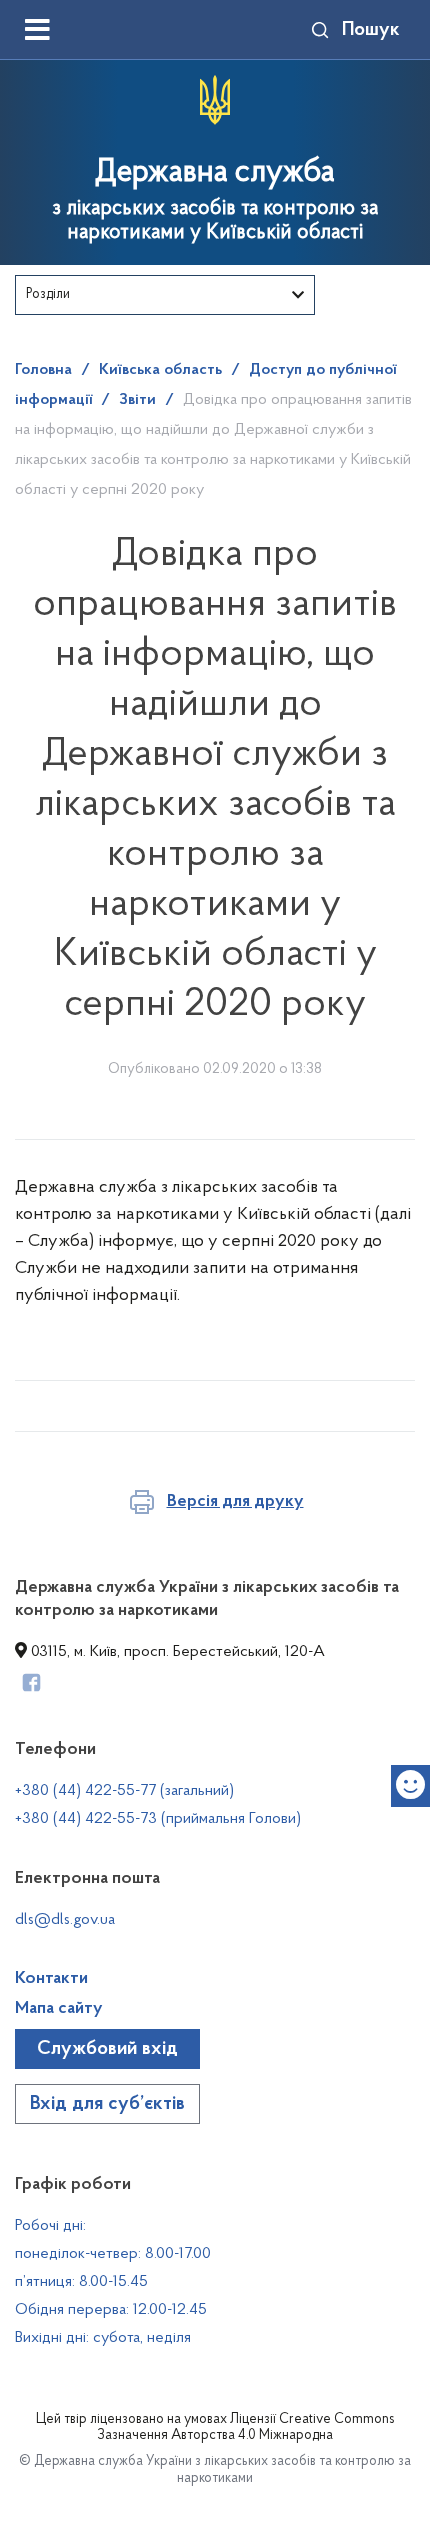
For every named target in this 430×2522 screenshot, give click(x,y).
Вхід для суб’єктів (107, 2104)
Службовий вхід (107, 2049)
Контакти (51, 1979)
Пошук (371, 30)
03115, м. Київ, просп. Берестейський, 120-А (176, 1652)
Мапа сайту (59, 2009)
